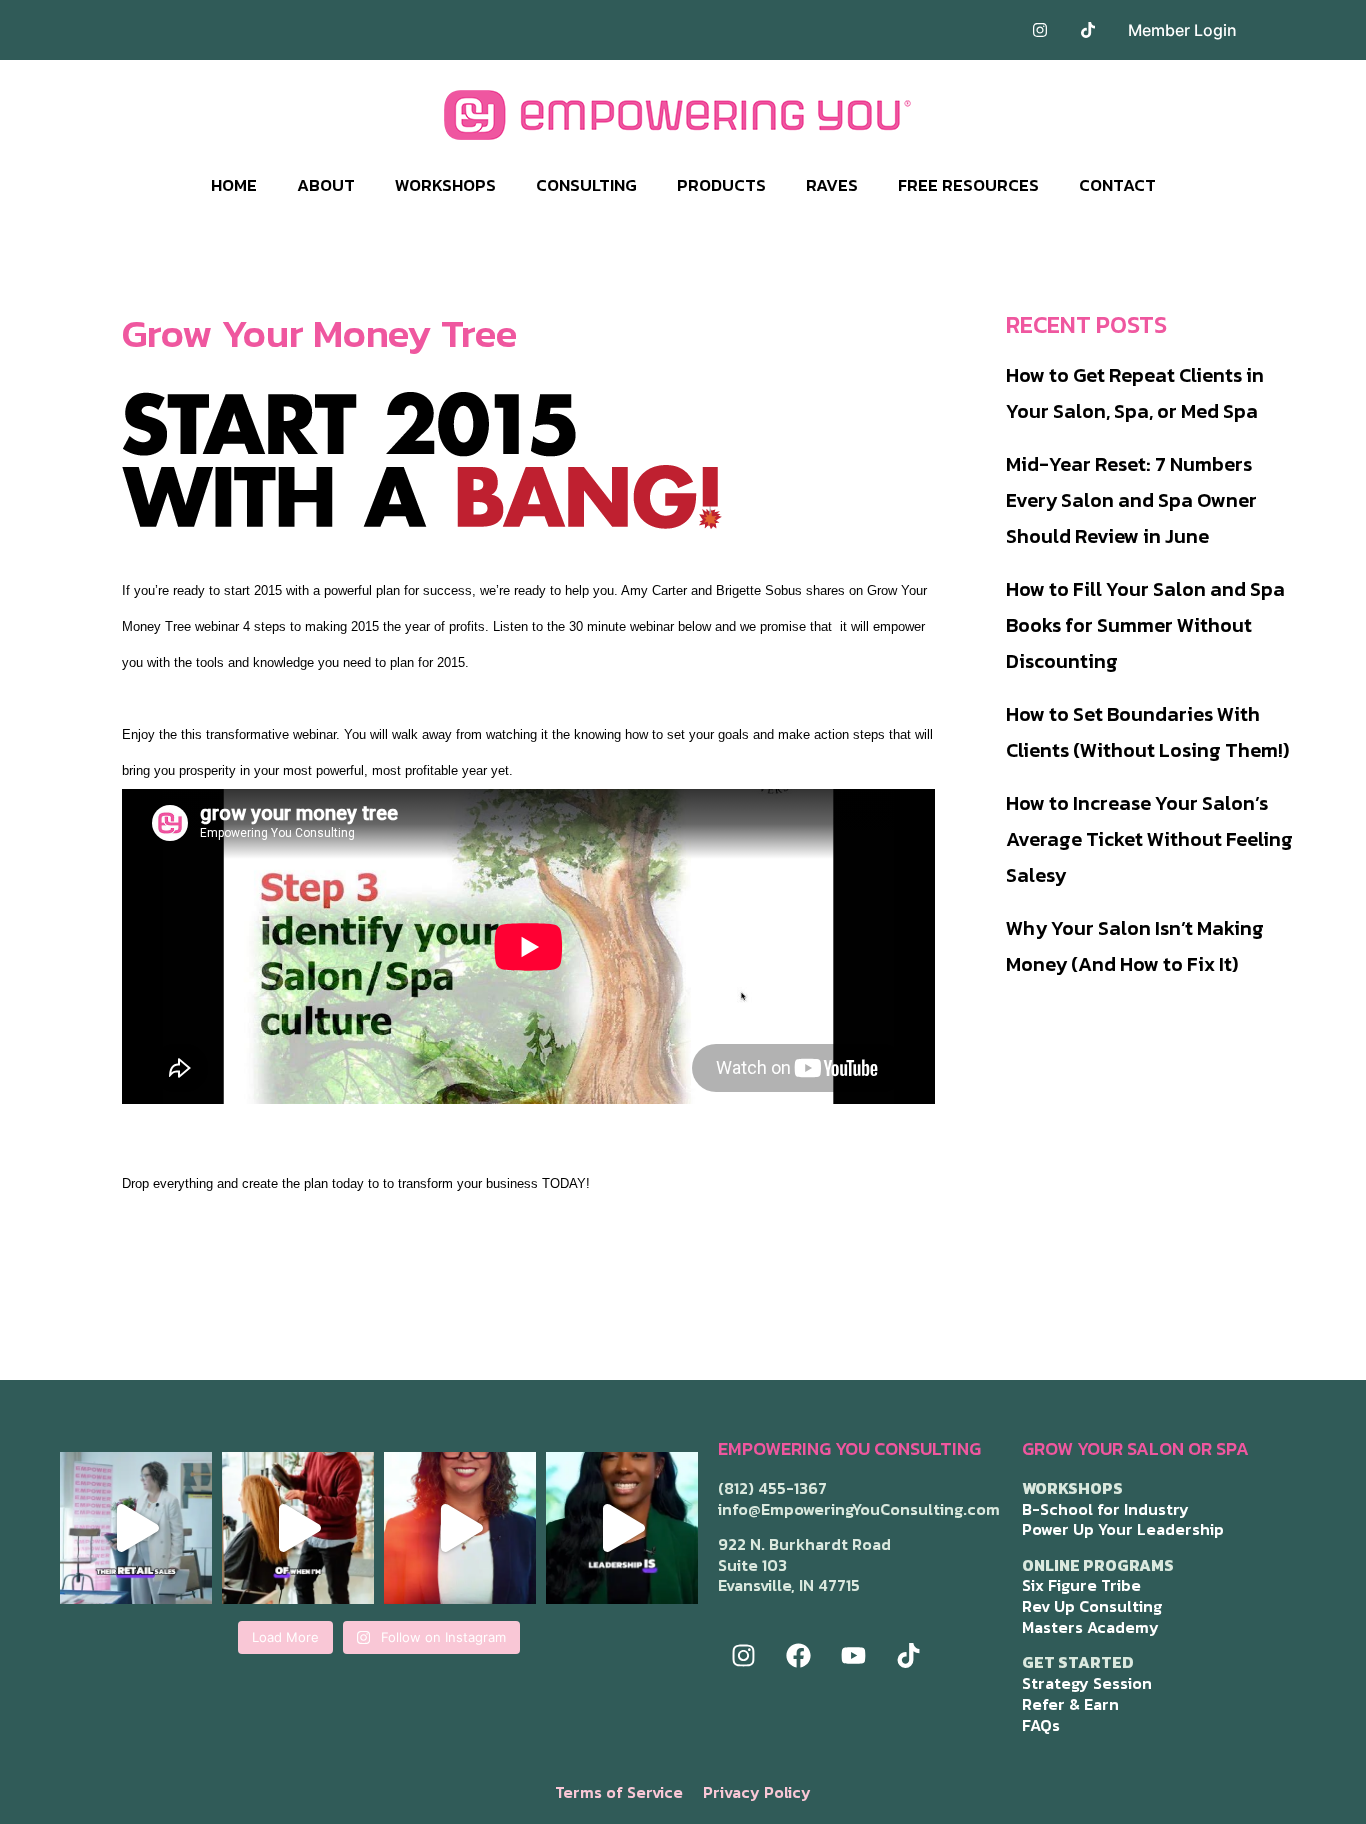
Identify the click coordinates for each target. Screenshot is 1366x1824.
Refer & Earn (1070, 1704)
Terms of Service (619, 1792)
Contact (1117, 185)
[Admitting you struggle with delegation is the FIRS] (460, 1528)
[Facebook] (798, 1656)
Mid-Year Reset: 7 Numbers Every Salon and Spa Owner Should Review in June (1131, 500)
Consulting (586, 185)
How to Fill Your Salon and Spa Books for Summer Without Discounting (1145, 625)
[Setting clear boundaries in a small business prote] (298, 1528)
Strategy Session (1087, 1683)
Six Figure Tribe (1081, 1585)
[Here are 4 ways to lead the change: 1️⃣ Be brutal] (622, 1528)
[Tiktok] (908, 1656)
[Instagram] (743, 1656)
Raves (832, 185)
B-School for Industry (1105, 1509)
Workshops (445, 185)
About (326, 185)
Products (721, 185)
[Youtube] (853, 1656)
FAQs (1041, 1725)
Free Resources (968, 185)
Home (234, 185)
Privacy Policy (757, 1792)
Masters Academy (1090, 1627)
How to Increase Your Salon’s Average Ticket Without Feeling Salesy (1149, 839)
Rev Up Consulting (1092, 1606)
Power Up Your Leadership (1123, 1529)
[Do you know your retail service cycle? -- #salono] (136, 1528)
